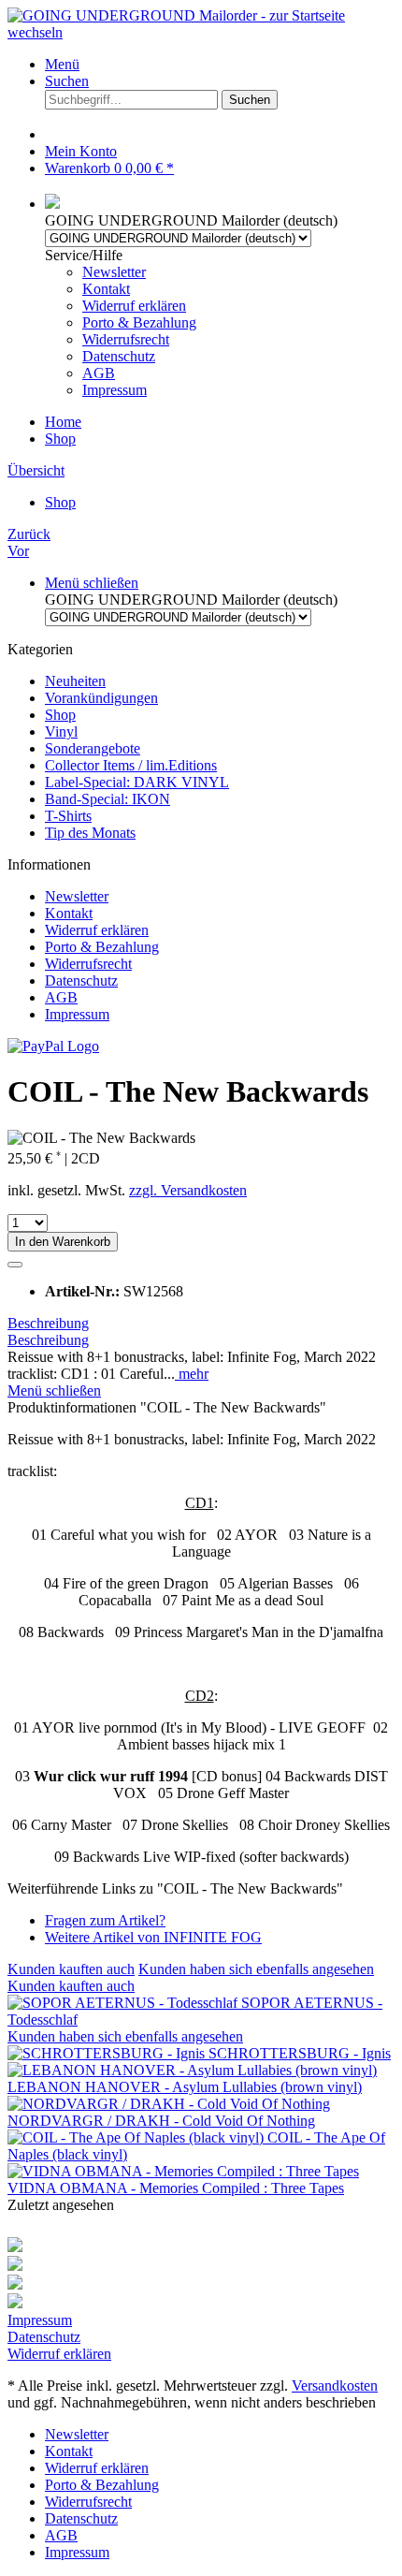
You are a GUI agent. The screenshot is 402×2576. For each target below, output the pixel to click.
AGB (99, 373)
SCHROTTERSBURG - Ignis (300, 2053)
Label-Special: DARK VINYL (137, 782)
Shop (60, 715)
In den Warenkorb (63, 1242)
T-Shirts (68, 816)
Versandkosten (335, 2386)
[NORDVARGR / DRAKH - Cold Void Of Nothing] (169, 2104)
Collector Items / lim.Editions (131, 765)
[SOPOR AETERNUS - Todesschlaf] (124, 2003)
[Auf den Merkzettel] (15, 1265)
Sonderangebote (93, 748)
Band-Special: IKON (108, 799)
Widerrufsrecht (126, 339)
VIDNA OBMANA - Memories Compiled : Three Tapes (176, 2188)
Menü (62, 64)
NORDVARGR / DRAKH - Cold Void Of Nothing (161, 2121)
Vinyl (61, 732)
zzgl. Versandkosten (188, 1190)
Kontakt (106, 289)
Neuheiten (75, 681)
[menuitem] (220, 65)
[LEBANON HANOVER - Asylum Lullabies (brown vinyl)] (192, 2070)
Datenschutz (119, 356)
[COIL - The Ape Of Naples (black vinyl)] (137, 2137)
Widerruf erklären (134, 306)
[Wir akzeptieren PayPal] (53, 1046)
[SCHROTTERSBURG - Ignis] (108, 2053)
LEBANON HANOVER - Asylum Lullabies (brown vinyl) (185, 2087)
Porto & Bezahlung (139, 322)
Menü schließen (92, 583)
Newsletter (114, 272)
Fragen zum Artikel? (105, 1920)
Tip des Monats (90, 833)
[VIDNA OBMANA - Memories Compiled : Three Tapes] (183, 2171)
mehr (192, 1374)
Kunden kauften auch (71, 1969)
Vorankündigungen (101, 698)
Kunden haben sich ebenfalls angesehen (256, 1969)
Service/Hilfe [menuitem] (121, 322)
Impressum (115, 390)
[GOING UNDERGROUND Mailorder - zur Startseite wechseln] (201, 32)
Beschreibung (48, 1323)
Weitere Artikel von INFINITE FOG (153, 1937)
